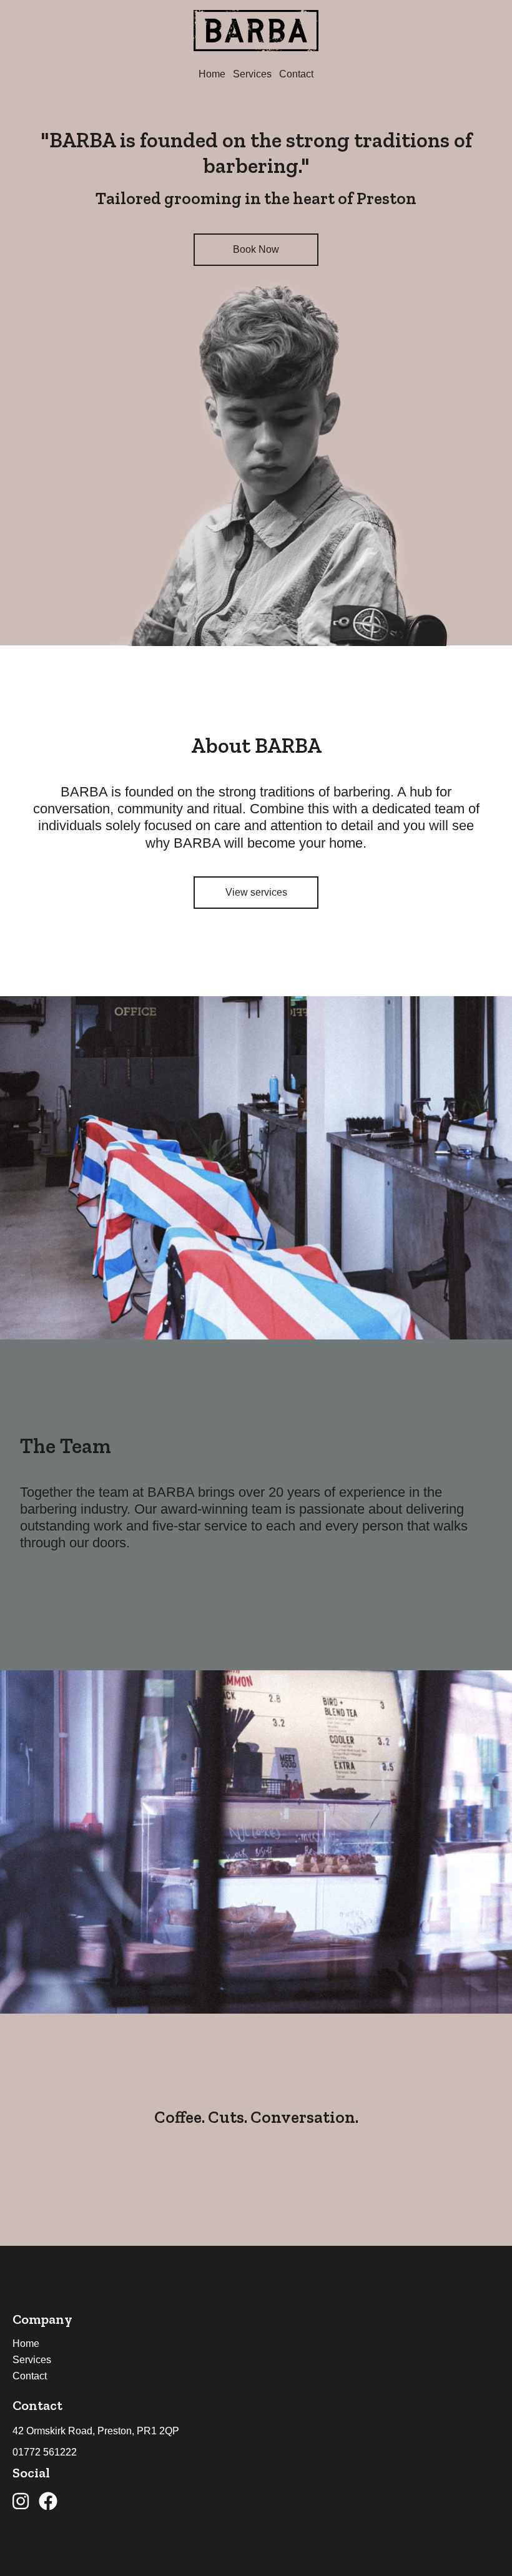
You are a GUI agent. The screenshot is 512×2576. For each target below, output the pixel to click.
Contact (296, 74)
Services (252, 74)
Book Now (256, 249)
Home (212, 74)
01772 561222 (45, 2452)
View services (256, 892)
